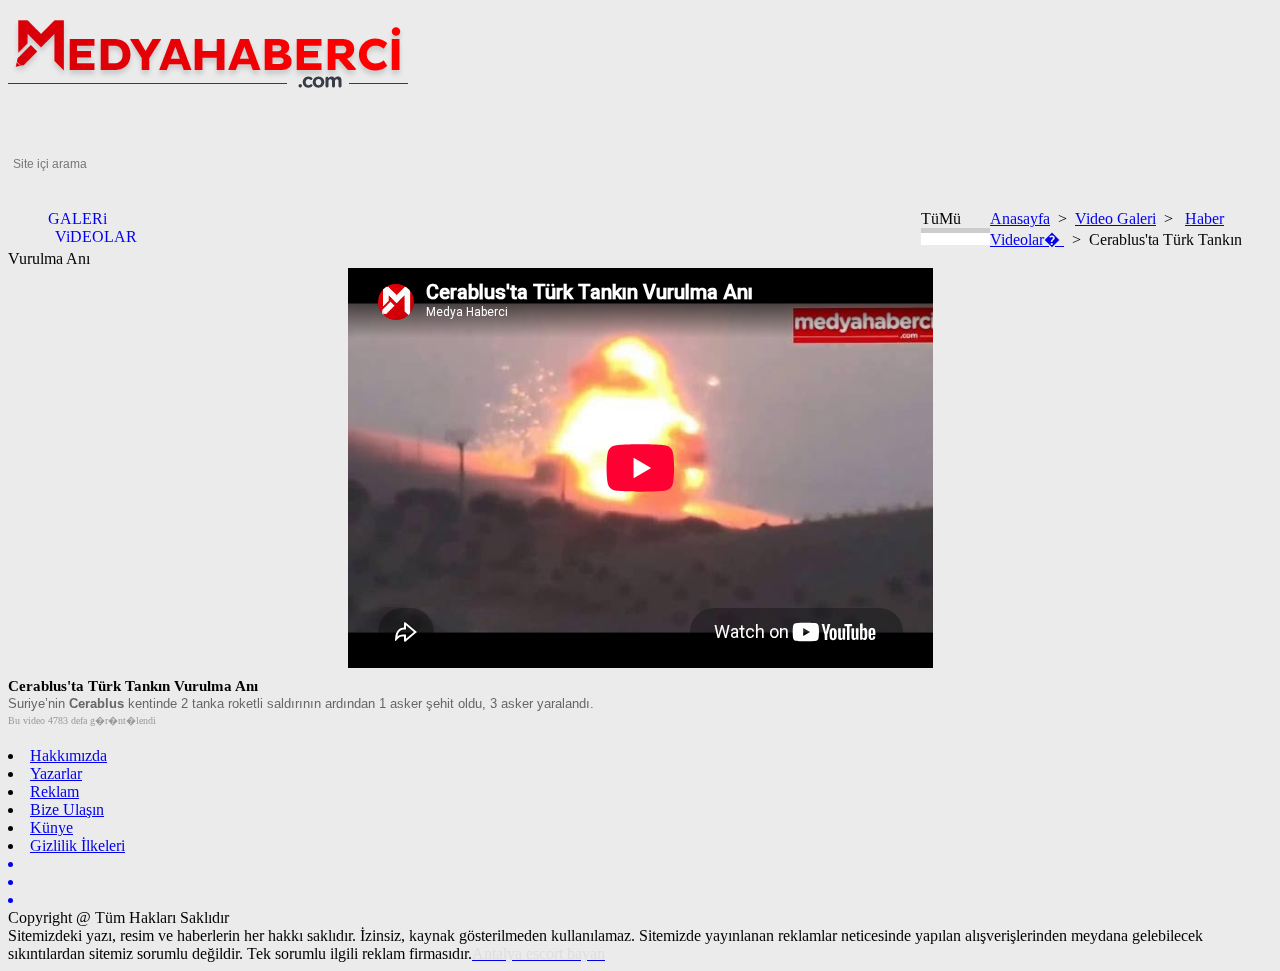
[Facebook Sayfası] (640, 864)
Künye (51, 827)
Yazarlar (56, 773)
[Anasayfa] (208, 92)
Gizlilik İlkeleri (77, 845)
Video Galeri (1115, 218)
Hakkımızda (68, 755)
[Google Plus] (640, 882)
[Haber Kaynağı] (640, 900)
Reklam (54, 791)
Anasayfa (1020, 218)
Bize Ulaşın (67, 809)
